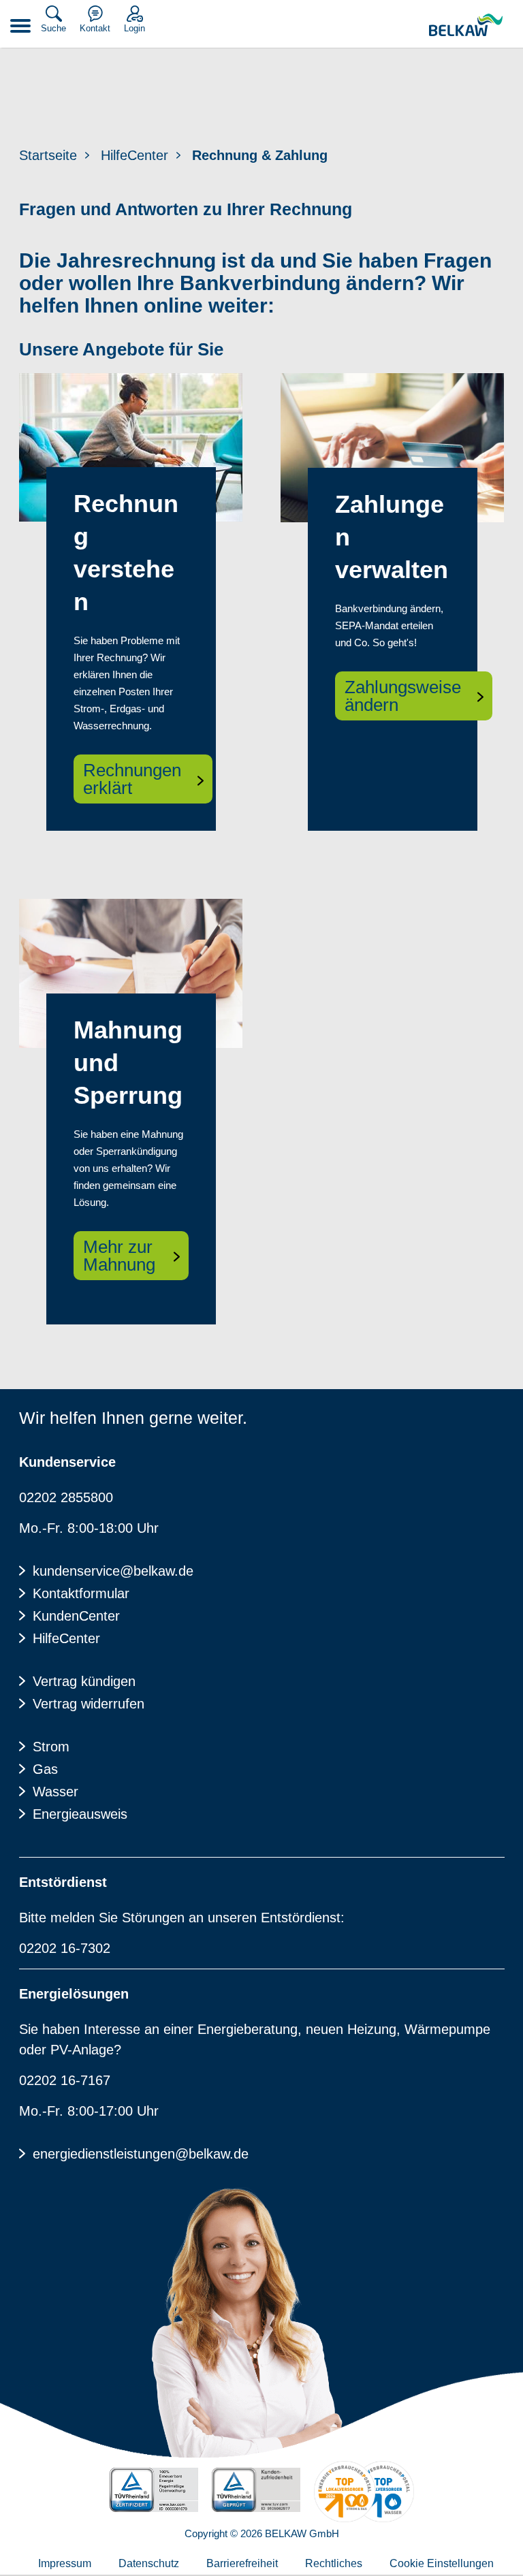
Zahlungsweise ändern (403, 696)
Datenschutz (149, 2563)
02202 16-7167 (65, 2080)
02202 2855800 (66, 1497)
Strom (51, 1747)
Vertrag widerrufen (89, 1704)
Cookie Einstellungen (442, 2563)
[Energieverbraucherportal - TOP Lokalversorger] (364, 2492)
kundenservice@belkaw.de (113, 1571)
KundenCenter (76, 1616)
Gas (45, 1769)
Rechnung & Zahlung (260, 155)
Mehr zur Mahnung (119, 1256)
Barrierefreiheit (242, 2563)
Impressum (65, 2563)
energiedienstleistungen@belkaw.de (141, 2154)
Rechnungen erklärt (132, 779)
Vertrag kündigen (84, 1681)
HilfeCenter (134, 155)
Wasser (56, 1792)
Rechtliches (334, 2563)
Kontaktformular (81, 1593)
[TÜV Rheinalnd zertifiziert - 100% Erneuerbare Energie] (154, 2490)
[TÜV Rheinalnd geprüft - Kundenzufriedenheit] (256, 2490)
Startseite (48, 155)
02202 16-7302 (65, 1948)
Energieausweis (80, 1814)
